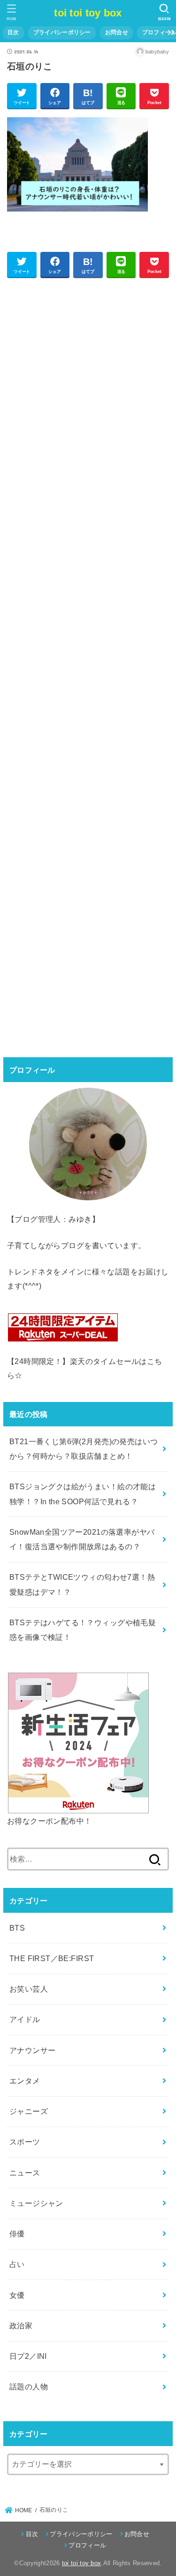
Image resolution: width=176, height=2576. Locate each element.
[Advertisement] (88, 666)
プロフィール (87, 2545)
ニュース (25, 2173)
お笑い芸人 (29, 1989)
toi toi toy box (88, 13)
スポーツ (25, 2142)
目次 (13, 32)
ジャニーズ (29, 2111)
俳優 (17, 2234)
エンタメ (25, 2081)
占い (17, 2264)
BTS (17, 1928)
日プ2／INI (28, 2356)
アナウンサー (32, 2050)
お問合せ (117, 32)
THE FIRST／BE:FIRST (52, 1958)
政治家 (21, 2326)
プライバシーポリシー (62, 32)
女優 (17, 2295)
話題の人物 (29, 2387)
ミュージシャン (36, 2203)
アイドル (25, 2019)
